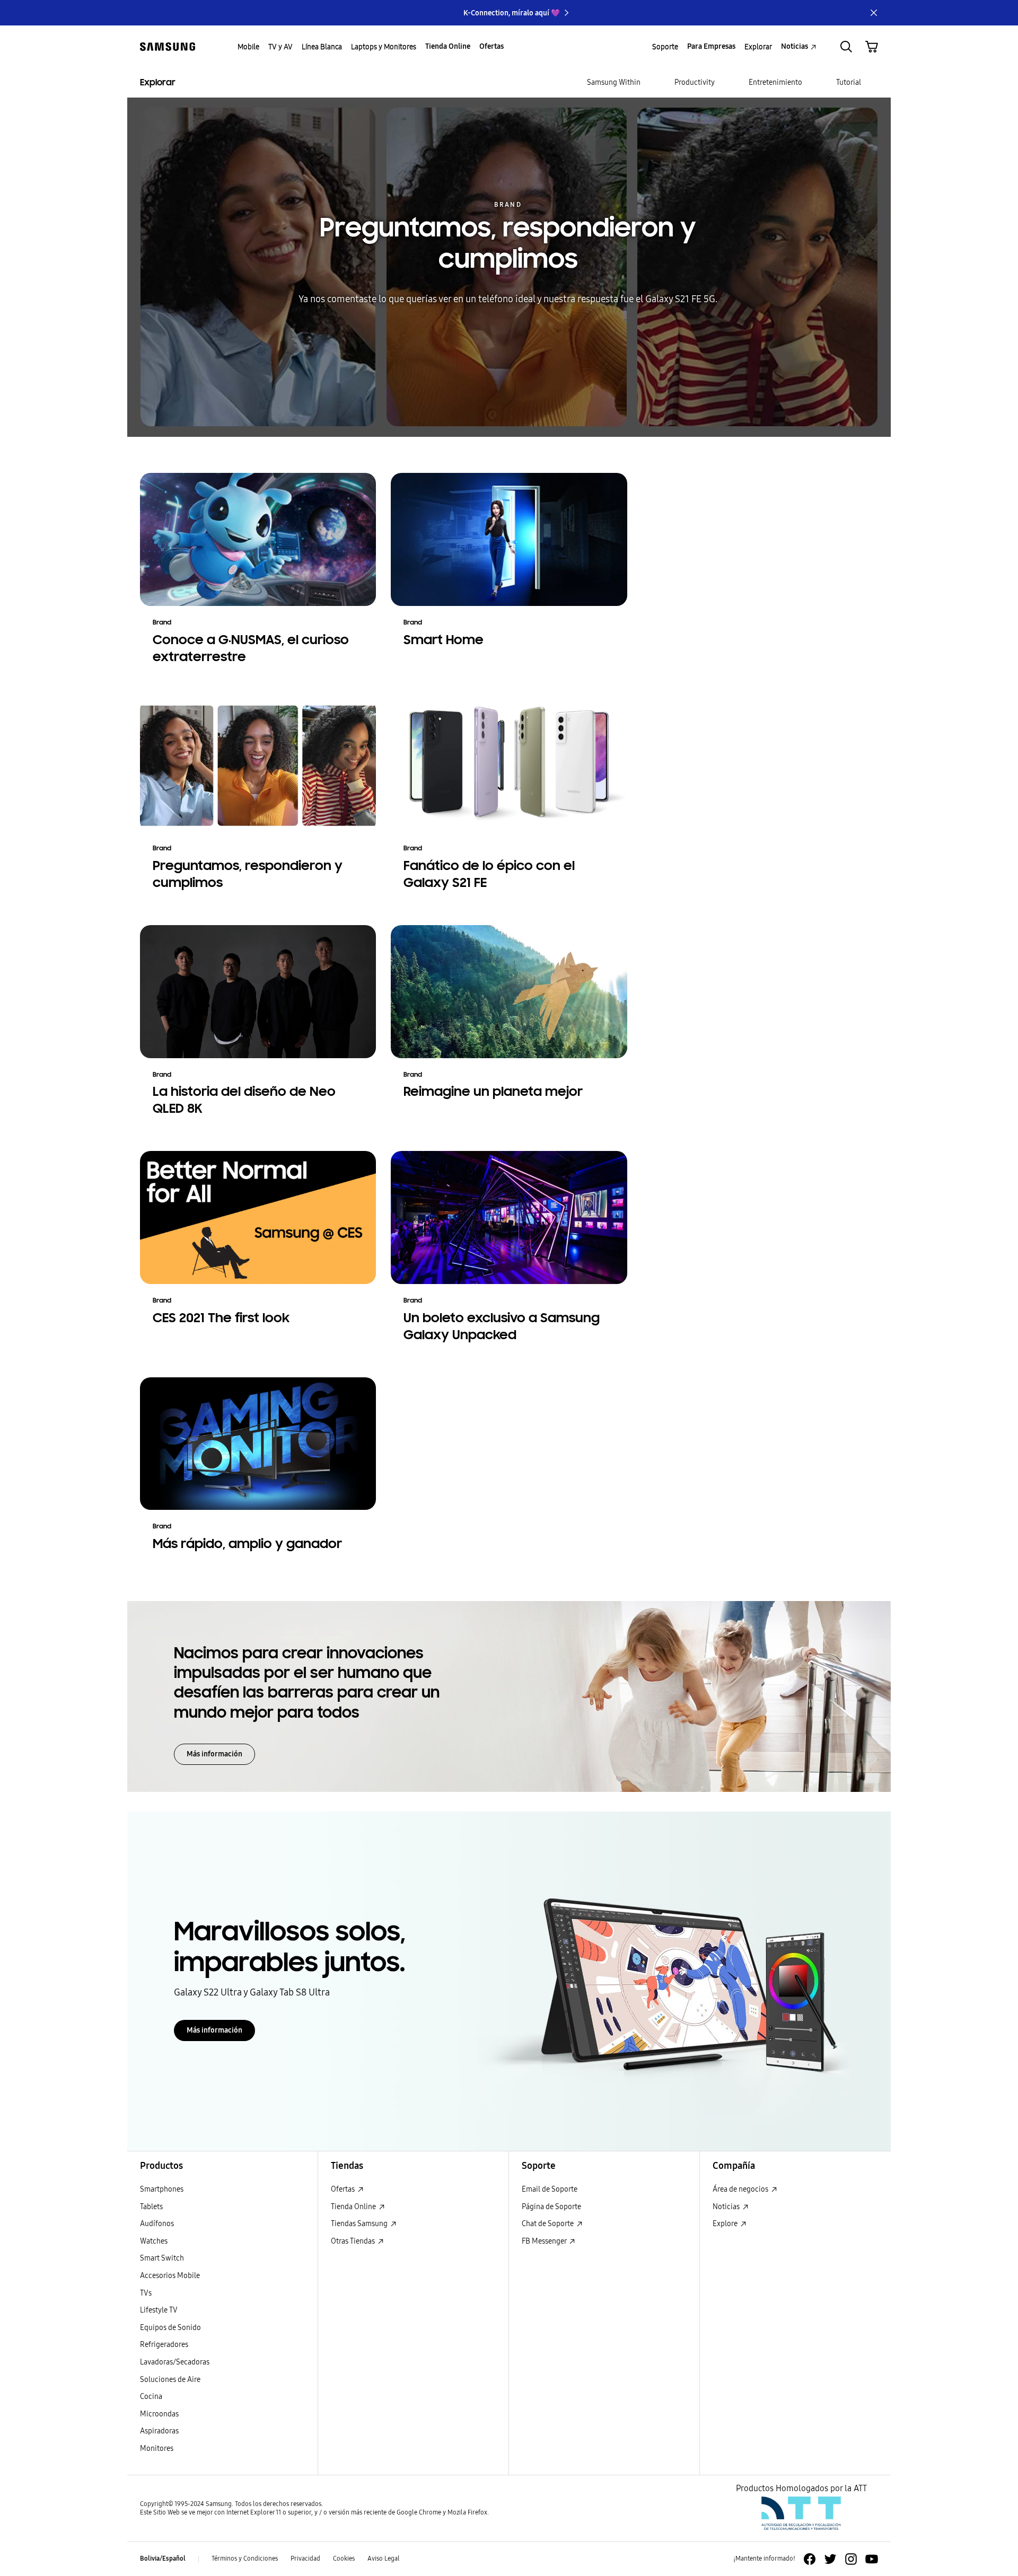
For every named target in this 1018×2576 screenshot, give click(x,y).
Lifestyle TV (159, 2310)
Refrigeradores (164, 2345)
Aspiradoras (159, 2431)
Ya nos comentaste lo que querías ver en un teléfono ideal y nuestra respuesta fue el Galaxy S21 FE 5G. (508, 299)
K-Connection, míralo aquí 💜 (512, 13)
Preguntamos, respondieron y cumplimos (508, 243)
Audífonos (157, 2224)
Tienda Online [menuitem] (448, 46)
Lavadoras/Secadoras (175, 2362)
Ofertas (344, 2189)
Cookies (344, 2559)
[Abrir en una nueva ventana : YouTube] (872, 2559)
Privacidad (305, 2559)
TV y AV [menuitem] (280, 47)
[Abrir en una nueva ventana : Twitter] (830, 2559)
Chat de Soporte (549, 2224)
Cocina (151, 2397)
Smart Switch (162, 2258)
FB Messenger (545, 2241)
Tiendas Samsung (360, 2224)
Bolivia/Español (163, 2559)
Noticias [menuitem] (795, 46)
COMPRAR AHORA (508, 330)
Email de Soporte (550, 2189)
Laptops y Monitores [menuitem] (384, 47)
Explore (726, 2224)
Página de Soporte (551, 2207)
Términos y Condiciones (245, 2559)
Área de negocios (741, 2189)
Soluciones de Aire (170, 2380)
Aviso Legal (384, 2559)
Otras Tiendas (354, 2241)
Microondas (159, 2414)
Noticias (727, 2207)
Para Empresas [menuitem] (711, 46)
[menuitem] (614, 83)
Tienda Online (354, 2207)
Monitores (157, 2448)
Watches (154, 2241)
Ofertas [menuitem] (492, 46)
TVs (146, 2293)
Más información (214, 1754)
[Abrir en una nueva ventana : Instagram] (851, 2559)
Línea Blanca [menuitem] (322, 47)
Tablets (151, 2207)
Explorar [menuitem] (758, 47)
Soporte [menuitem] (665, 47)
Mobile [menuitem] (248, 47)
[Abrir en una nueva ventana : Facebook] (810, 2559)
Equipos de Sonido (170, 2328)
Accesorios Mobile (170, 2276)
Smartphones (162, 2189)
